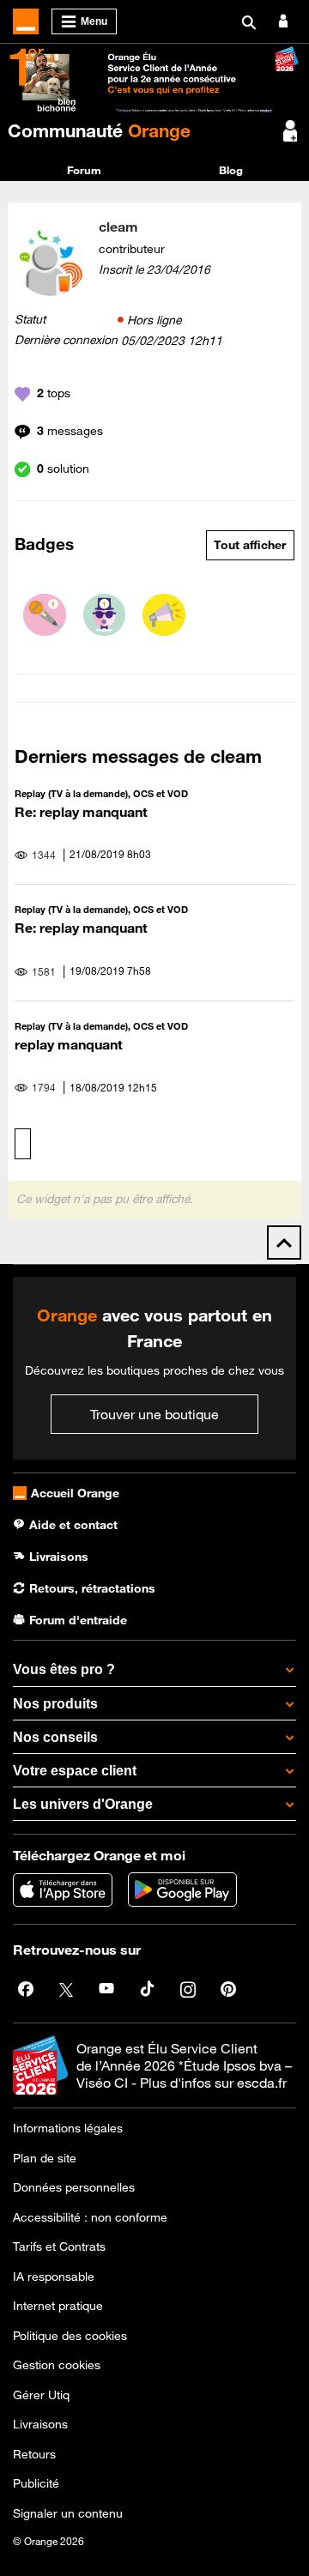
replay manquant (69, 1044)
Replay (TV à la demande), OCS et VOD (101, 793)
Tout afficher (250, 545)
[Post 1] (45, 615)
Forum (84, 170)
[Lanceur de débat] (164, 615)
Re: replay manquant (81, 812)
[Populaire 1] (105, 615)
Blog (231, 170)
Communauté (99, 130)
